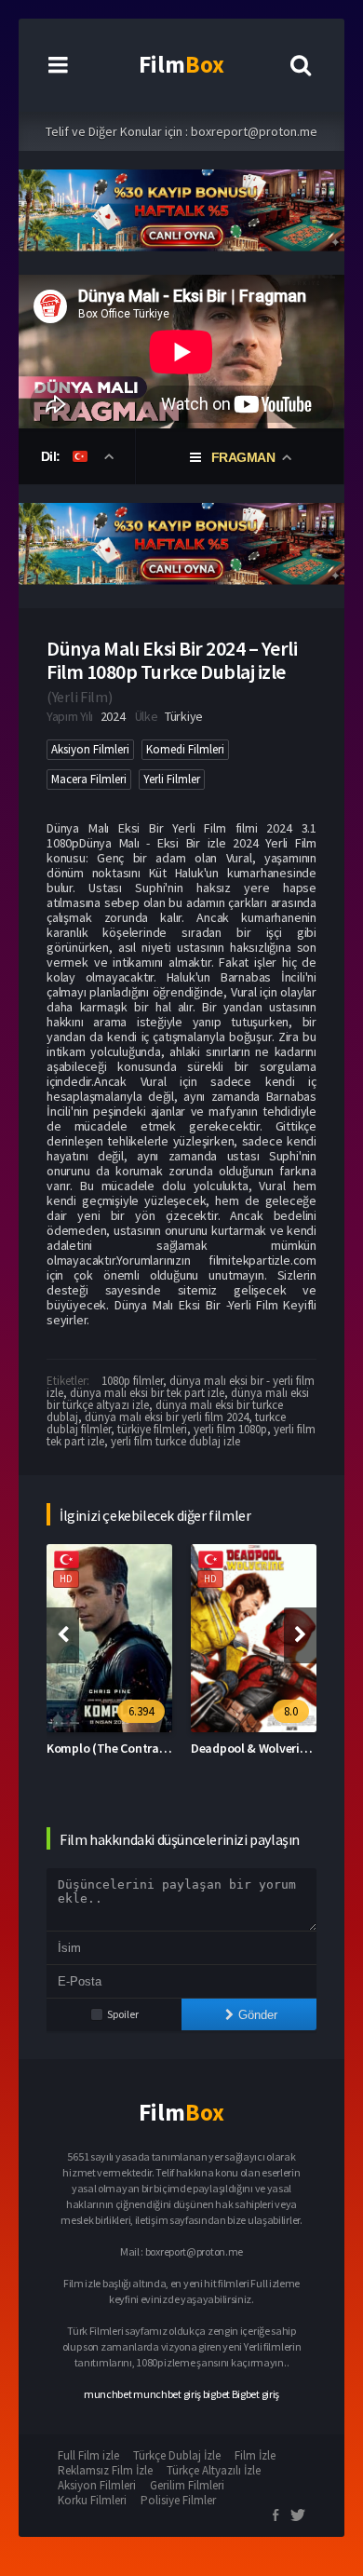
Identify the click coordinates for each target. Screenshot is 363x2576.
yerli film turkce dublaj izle (175, 1441)
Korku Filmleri (92, 2500)
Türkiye (184, 716)
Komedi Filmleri (185, 749)
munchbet (108, 2394)
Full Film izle (88, 2455)
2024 (113, 716)
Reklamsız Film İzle (105, 2470)
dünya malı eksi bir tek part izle (147, 1393)
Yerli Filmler (172, 779)
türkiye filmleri (152, 1429)
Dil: (53, 456)
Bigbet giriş (255, 2394)
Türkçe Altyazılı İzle (214, 2470)
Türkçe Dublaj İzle (177, 2455)
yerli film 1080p (230, 1429)
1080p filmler (132, 1381)
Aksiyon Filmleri (90, 749)
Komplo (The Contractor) (116, 1748)
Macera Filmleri (89, 779)
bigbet (216, 2394)
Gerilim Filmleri (187, 2485)
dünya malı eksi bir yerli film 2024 (167, 1417)
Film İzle (255, 2455)
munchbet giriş (167, 2394)
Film (181, 64)
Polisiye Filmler (178, 2500)
